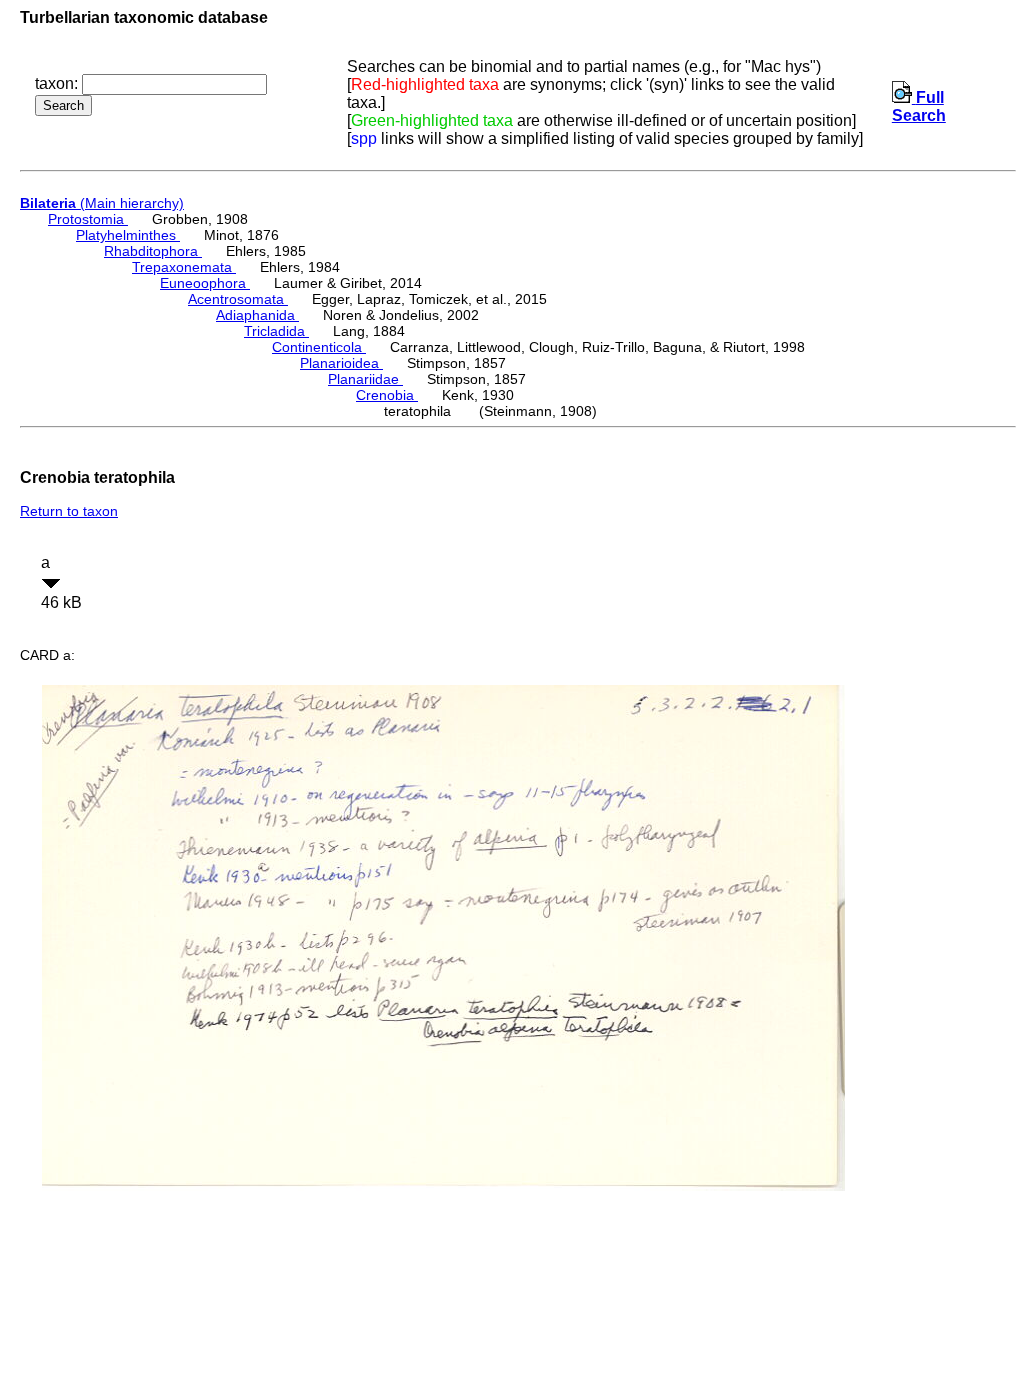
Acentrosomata (238, 299)
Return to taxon (69, 511)
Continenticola (319, 347)
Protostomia (88, 219)
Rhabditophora (153, 251)
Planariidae (365, 379)
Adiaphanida (257, 315)
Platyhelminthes (128, 235)
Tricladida (276, 331)
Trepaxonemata (184, 267)
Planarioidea (341, 363)
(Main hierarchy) (102, 203)
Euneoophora (205, 283)
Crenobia (387, 395)
